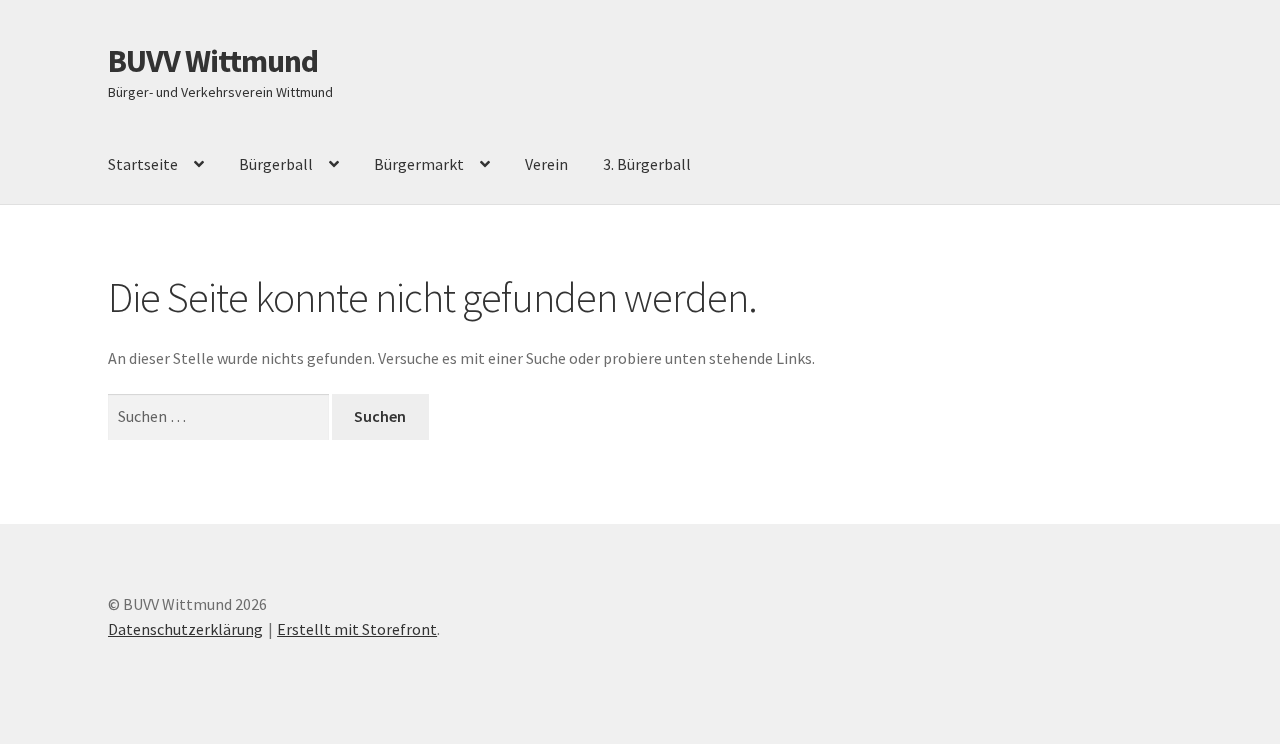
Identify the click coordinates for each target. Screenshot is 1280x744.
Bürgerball (276, 164)
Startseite (143, 164)
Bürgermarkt (419, 164)
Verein (546, 164)
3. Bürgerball (647, 164)
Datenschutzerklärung (185, 629)
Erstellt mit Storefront (357, 629)
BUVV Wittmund (213, 61)
